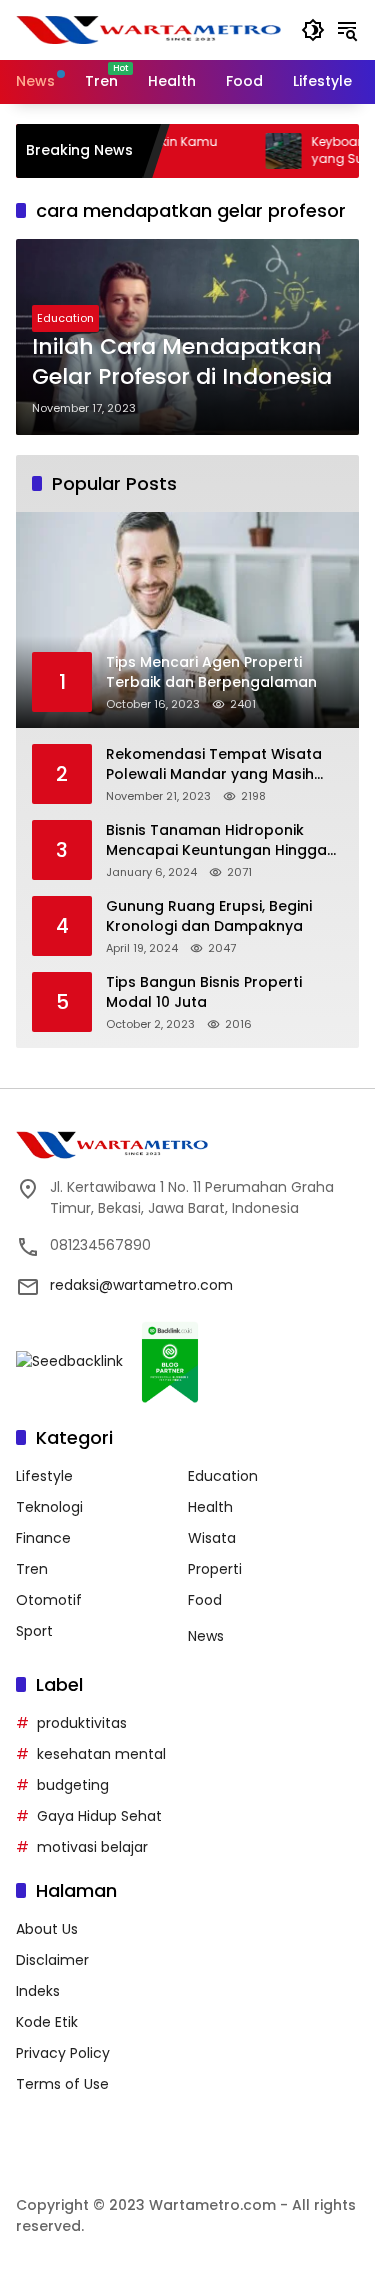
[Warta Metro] (148, 29)
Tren (32, 1569)
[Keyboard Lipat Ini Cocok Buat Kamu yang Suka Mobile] (253, 151)
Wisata (212, 1538)
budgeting (73, 1785)
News (206, 1636)
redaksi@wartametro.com (141, 1285)
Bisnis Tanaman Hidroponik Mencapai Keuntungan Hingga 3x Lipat (216, 840)
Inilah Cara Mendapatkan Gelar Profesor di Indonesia (182, 362)
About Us (47, 1929)
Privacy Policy (63, 2053)
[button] (313, 30)
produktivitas (82, 1723)
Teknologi (49, 1507)
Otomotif (49, 1600)
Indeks (38, 1991)
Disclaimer (52, 1960)
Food (205, 1600)
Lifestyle (44, 1476)
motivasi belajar (92, 1847)
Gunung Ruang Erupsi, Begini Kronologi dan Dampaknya (209, 916)
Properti (215, 1569)
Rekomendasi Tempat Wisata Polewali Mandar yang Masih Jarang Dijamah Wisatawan (214, 764)
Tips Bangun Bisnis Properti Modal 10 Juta (204, 992)
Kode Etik (47, 2022)
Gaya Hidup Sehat (99, 1816)
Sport (34, 1631)
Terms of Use (62, 2084)
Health (210, 1507)
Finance (43, 1538)
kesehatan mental (101, 1754)
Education (65, 318)
